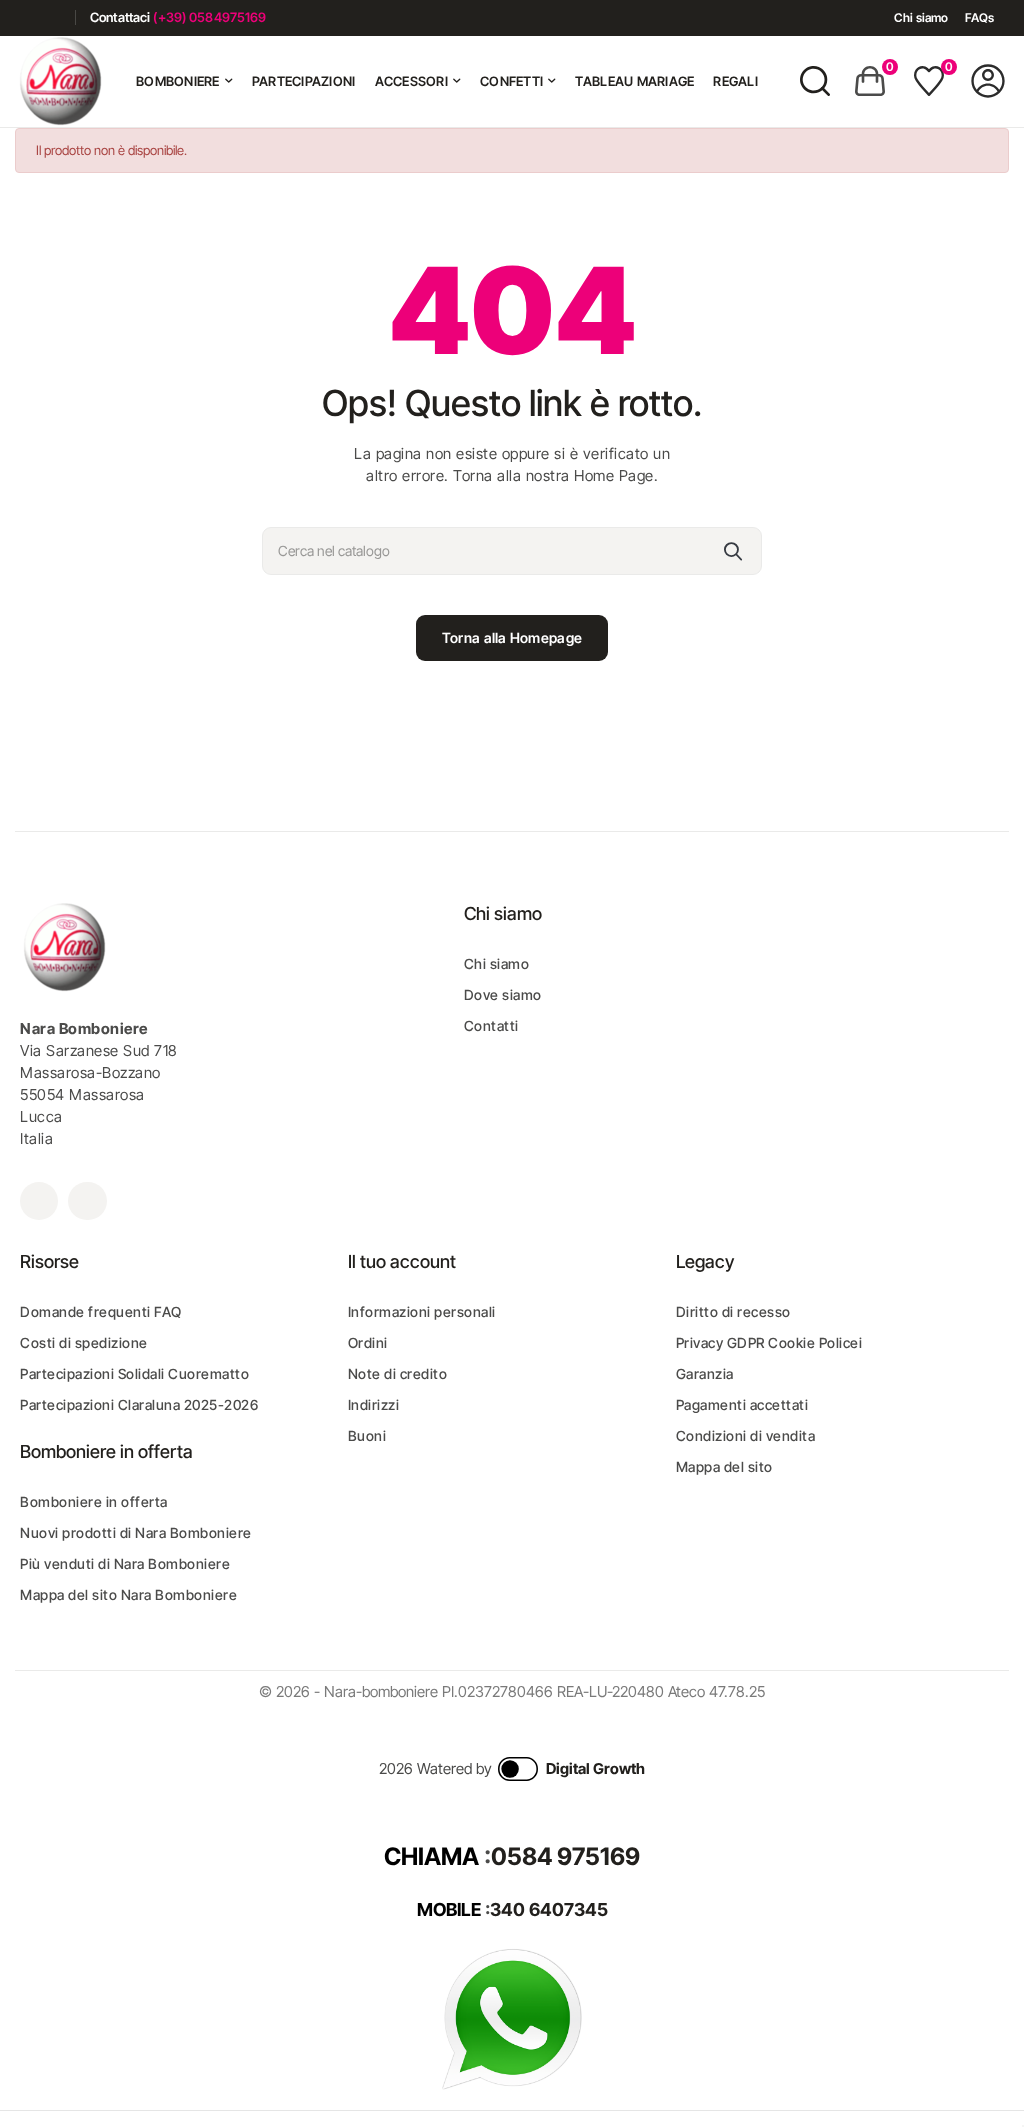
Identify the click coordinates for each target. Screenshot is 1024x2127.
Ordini (368, 1342)
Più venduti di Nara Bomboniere (125, 1563)
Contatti (491, 1025)
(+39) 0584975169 (209, 17)
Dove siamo (503, 994)
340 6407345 (549, 1909)
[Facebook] (22, 17)
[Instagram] (52, 17)
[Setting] (988, 81)
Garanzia (705, 1373)
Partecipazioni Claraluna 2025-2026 (139, 1404)
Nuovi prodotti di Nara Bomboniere (136, 1532)
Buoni (367, 1435)
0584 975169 (565, 1856)
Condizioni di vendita (746, 1435)
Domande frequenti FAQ (101, 1311)
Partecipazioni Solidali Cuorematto (134, 1373)
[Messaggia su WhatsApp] (512, 2018)
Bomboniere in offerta (94, 1501)
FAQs (979, 17)
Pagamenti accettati (742, 1404)
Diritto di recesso (733, 1311)
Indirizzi (374, 1404)
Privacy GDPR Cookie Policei (769, 1342)
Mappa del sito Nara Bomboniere (128, 1594)
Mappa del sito (724, 1466)
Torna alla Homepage (512, 637)
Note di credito (398, 1373)
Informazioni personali (422, 1311)
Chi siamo (921, 17)
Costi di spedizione (84, 1342)
